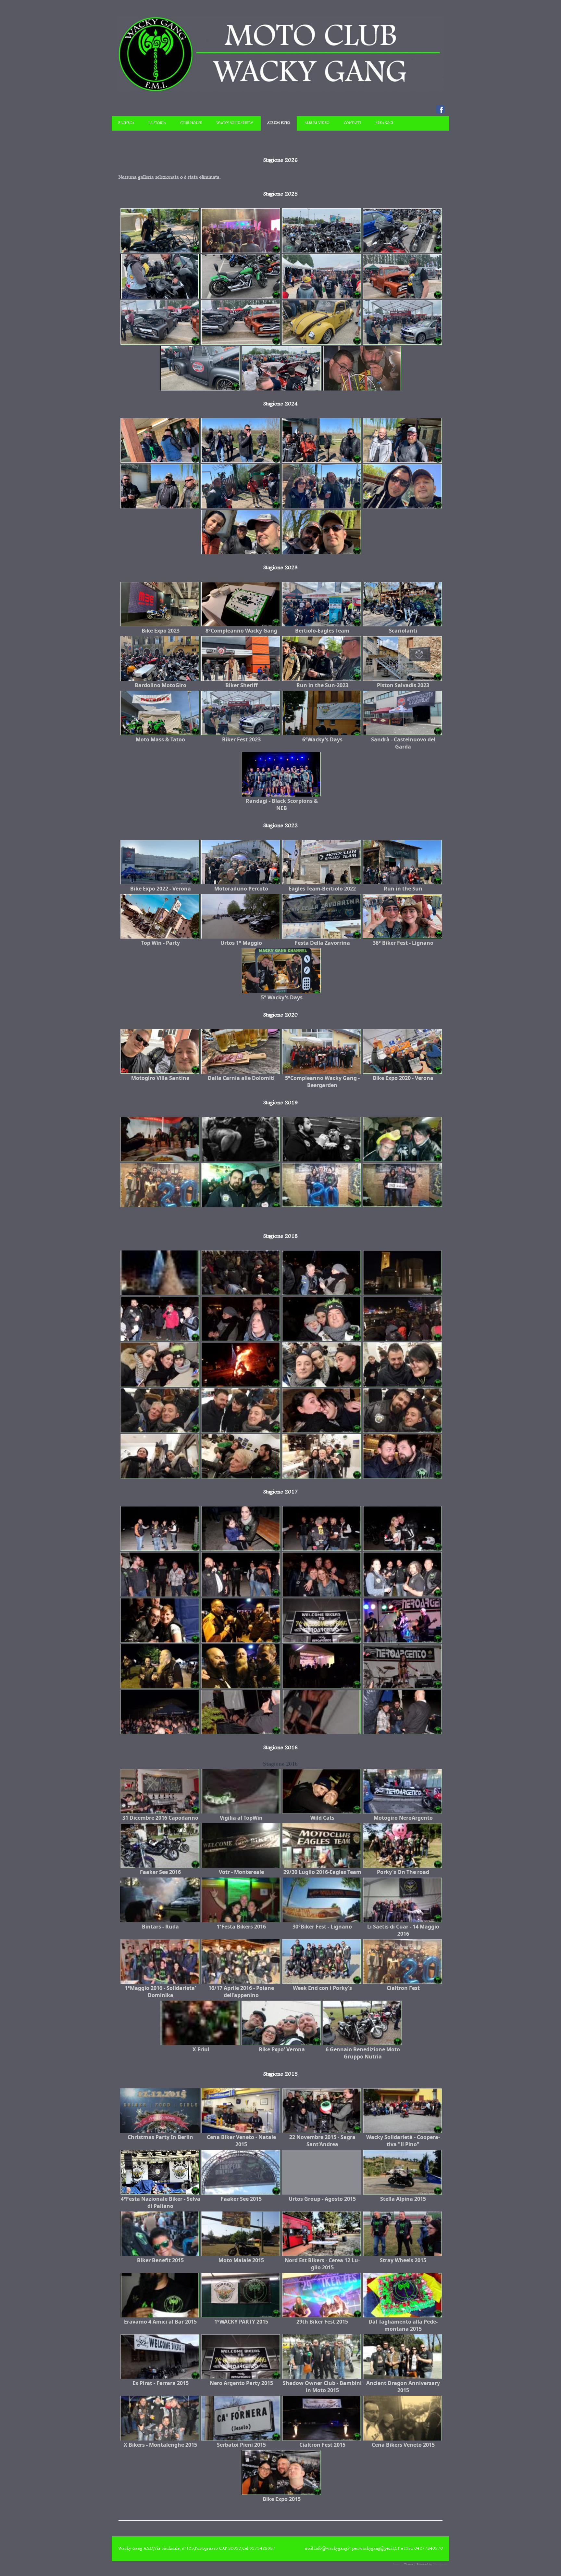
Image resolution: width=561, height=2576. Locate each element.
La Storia (157, 123)
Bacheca (126, 123)
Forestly (398, 2564)
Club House (191, 123)
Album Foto (279, 123)
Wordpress (440, 2564)
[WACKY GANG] (280, 91)
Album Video (317, 123)
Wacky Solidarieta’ (235, 123)
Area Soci (384, 123)
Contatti (352, 123)
